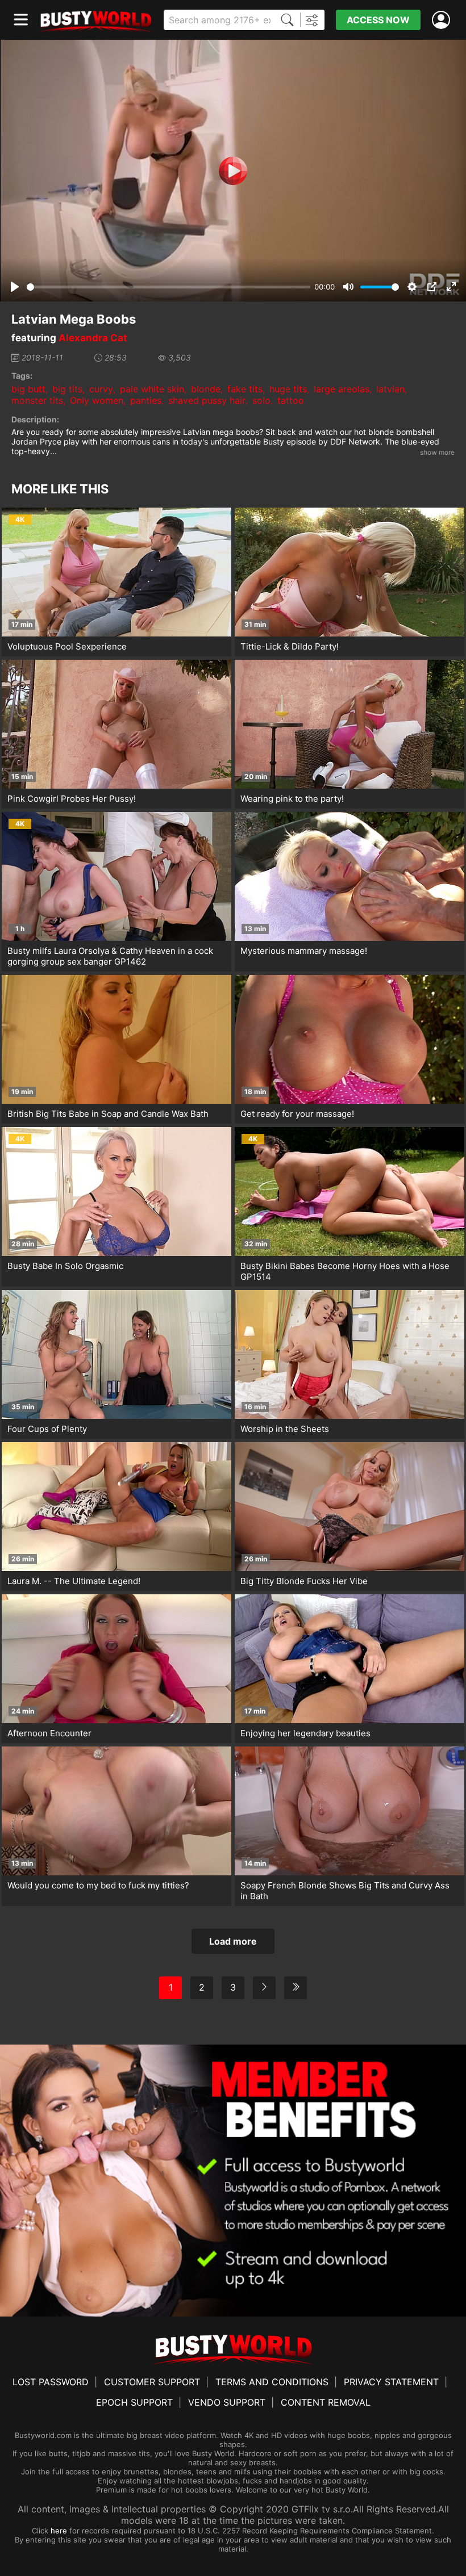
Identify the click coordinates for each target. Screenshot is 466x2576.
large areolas (342, 389)
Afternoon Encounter (49, 1733)
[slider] (168, 287)
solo (261, 400)
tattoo (291, 400)
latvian (390, 389)
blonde (206, 389)
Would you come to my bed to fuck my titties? (98, 1885)
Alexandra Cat (93, 338)
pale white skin (152, 389)
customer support (152, 2382)
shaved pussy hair (207, 400)
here (59, 2531)
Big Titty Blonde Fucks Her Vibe (304, 1581)
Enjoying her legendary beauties (305, 1733)
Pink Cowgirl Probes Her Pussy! (72, 799)
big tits (67, 389)
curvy (101, 389)
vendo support (227, 2402)
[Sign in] (443, 20)
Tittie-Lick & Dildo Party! (290, 646)
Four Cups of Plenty (47, 1429)
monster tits (37, 400)
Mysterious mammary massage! (304, 951)
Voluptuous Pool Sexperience (67, 646)
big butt (28, 389)
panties (146, 400)
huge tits (288, 389)
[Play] (233, 171)
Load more (233, 1941)
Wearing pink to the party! (292, 799)
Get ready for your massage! (297, 1114)
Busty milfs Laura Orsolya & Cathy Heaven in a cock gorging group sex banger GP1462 (110, 956)
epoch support (134, 2402)
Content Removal (326, 2402)
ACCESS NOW (378, 20)
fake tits (245, 389)
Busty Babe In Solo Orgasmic (65, 1266)
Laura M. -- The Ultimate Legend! (74, 1581)
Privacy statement (391, 2382)
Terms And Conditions (272, 2382)
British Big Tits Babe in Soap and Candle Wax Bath (108, 1114)
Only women (97, 400)
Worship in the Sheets (285, 1429)
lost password (51, 2382)
